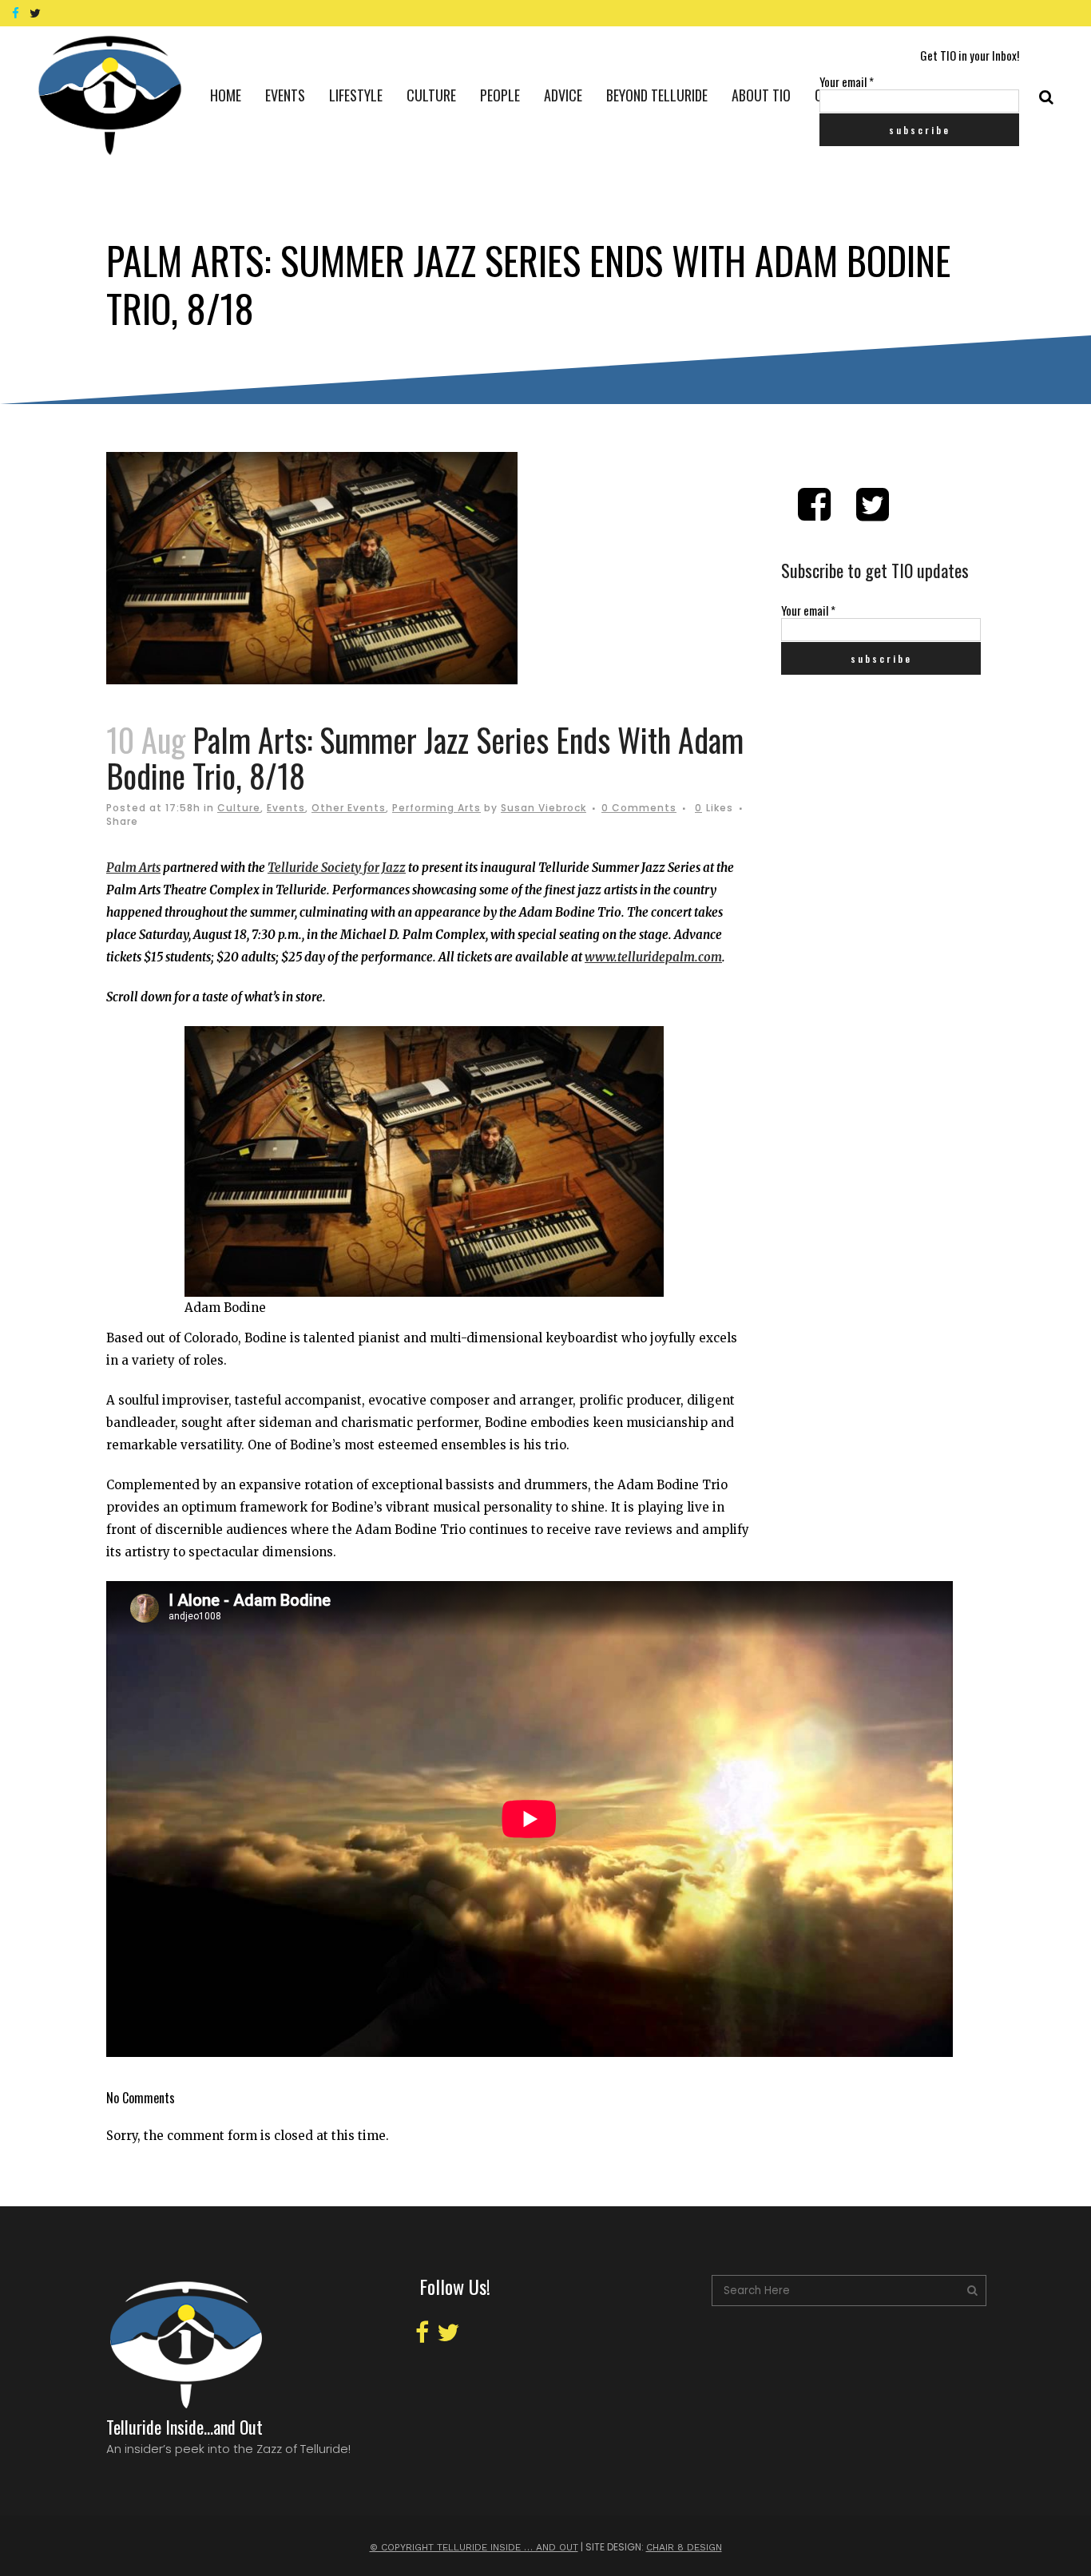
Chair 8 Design (684, 2547)
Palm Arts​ (133, 868)
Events (286, 808)
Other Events (349, 808)
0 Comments (639, 808)
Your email (847, 81)
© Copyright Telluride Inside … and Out (474, 2547)
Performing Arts (436, 808)
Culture (239, 808)
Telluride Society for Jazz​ (337, 868)
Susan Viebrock (544, 808)
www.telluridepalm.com (653, 957)
